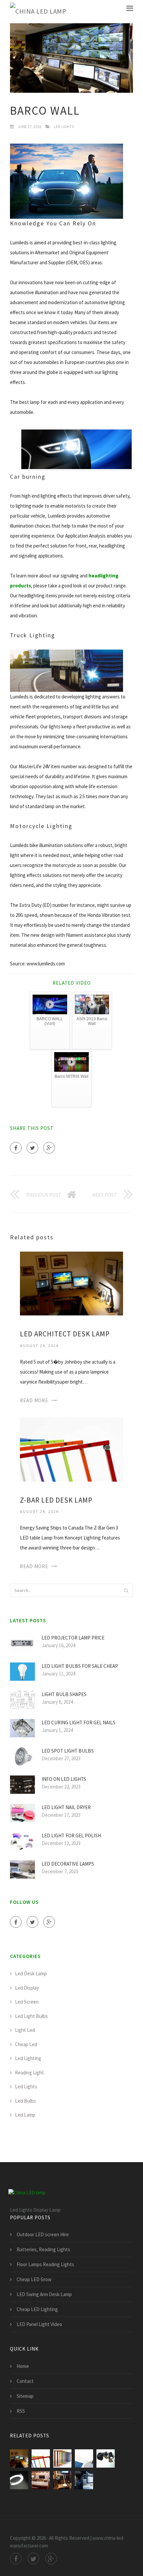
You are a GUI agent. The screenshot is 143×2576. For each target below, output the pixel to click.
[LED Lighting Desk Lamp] (84, 2480)
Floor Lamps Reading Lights (45, 2264)
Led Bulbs (25, 2101)
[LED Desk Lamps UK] (41, 2480)
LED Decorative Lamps (68, 1864)
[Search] (126, 1590)
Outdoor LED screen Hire (43, 2234)
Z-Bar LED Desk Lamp (56, 1500)
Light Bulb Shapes (64, 1694)
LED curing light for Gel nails (78, 1722)
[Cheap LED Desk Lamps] (106, 2458)
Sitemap (25, 2396)
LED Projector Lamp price (73, 1638)
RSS (21, 2411)
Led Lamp (25, 2115)
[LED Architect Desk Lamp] (71, 1283)
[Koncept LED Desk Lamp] (84, 2458)
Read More (34, 1400)
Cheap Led (26, 2044)
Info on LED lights (64, 1779)
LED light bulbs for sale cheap (80, 1666)
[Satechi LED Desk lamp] (62, 2480)
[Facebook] (16, 1148)
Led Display (27, 1988)
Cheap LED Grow (34, 2279)
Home (23, 2366)
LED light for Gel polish (71, 1836)
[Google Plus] (49, 1148)
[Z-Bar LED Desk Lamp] (71, 1449)
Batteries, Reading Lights (43, 2249)
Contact (25, 2381)
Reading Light (29, 2073)
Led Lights (64, 126)
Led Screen (27, 2002)
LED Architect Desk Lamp (65, 1334)
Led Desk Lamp (31, 1973)
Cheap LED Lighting (37, 2309)
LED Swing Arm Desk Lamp (44, 2294)
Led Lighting (28, 2058)
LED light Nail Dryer (66, 1807)
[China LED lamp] (38, 11)
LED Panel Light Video (39, 2324)
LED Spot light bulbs (68, 1751)
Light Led (25, 2030)
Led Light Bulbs (31, 2016)
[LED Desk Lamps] (62, 2458)
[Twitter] (32, 1148)
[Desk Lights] (19, 2480)
